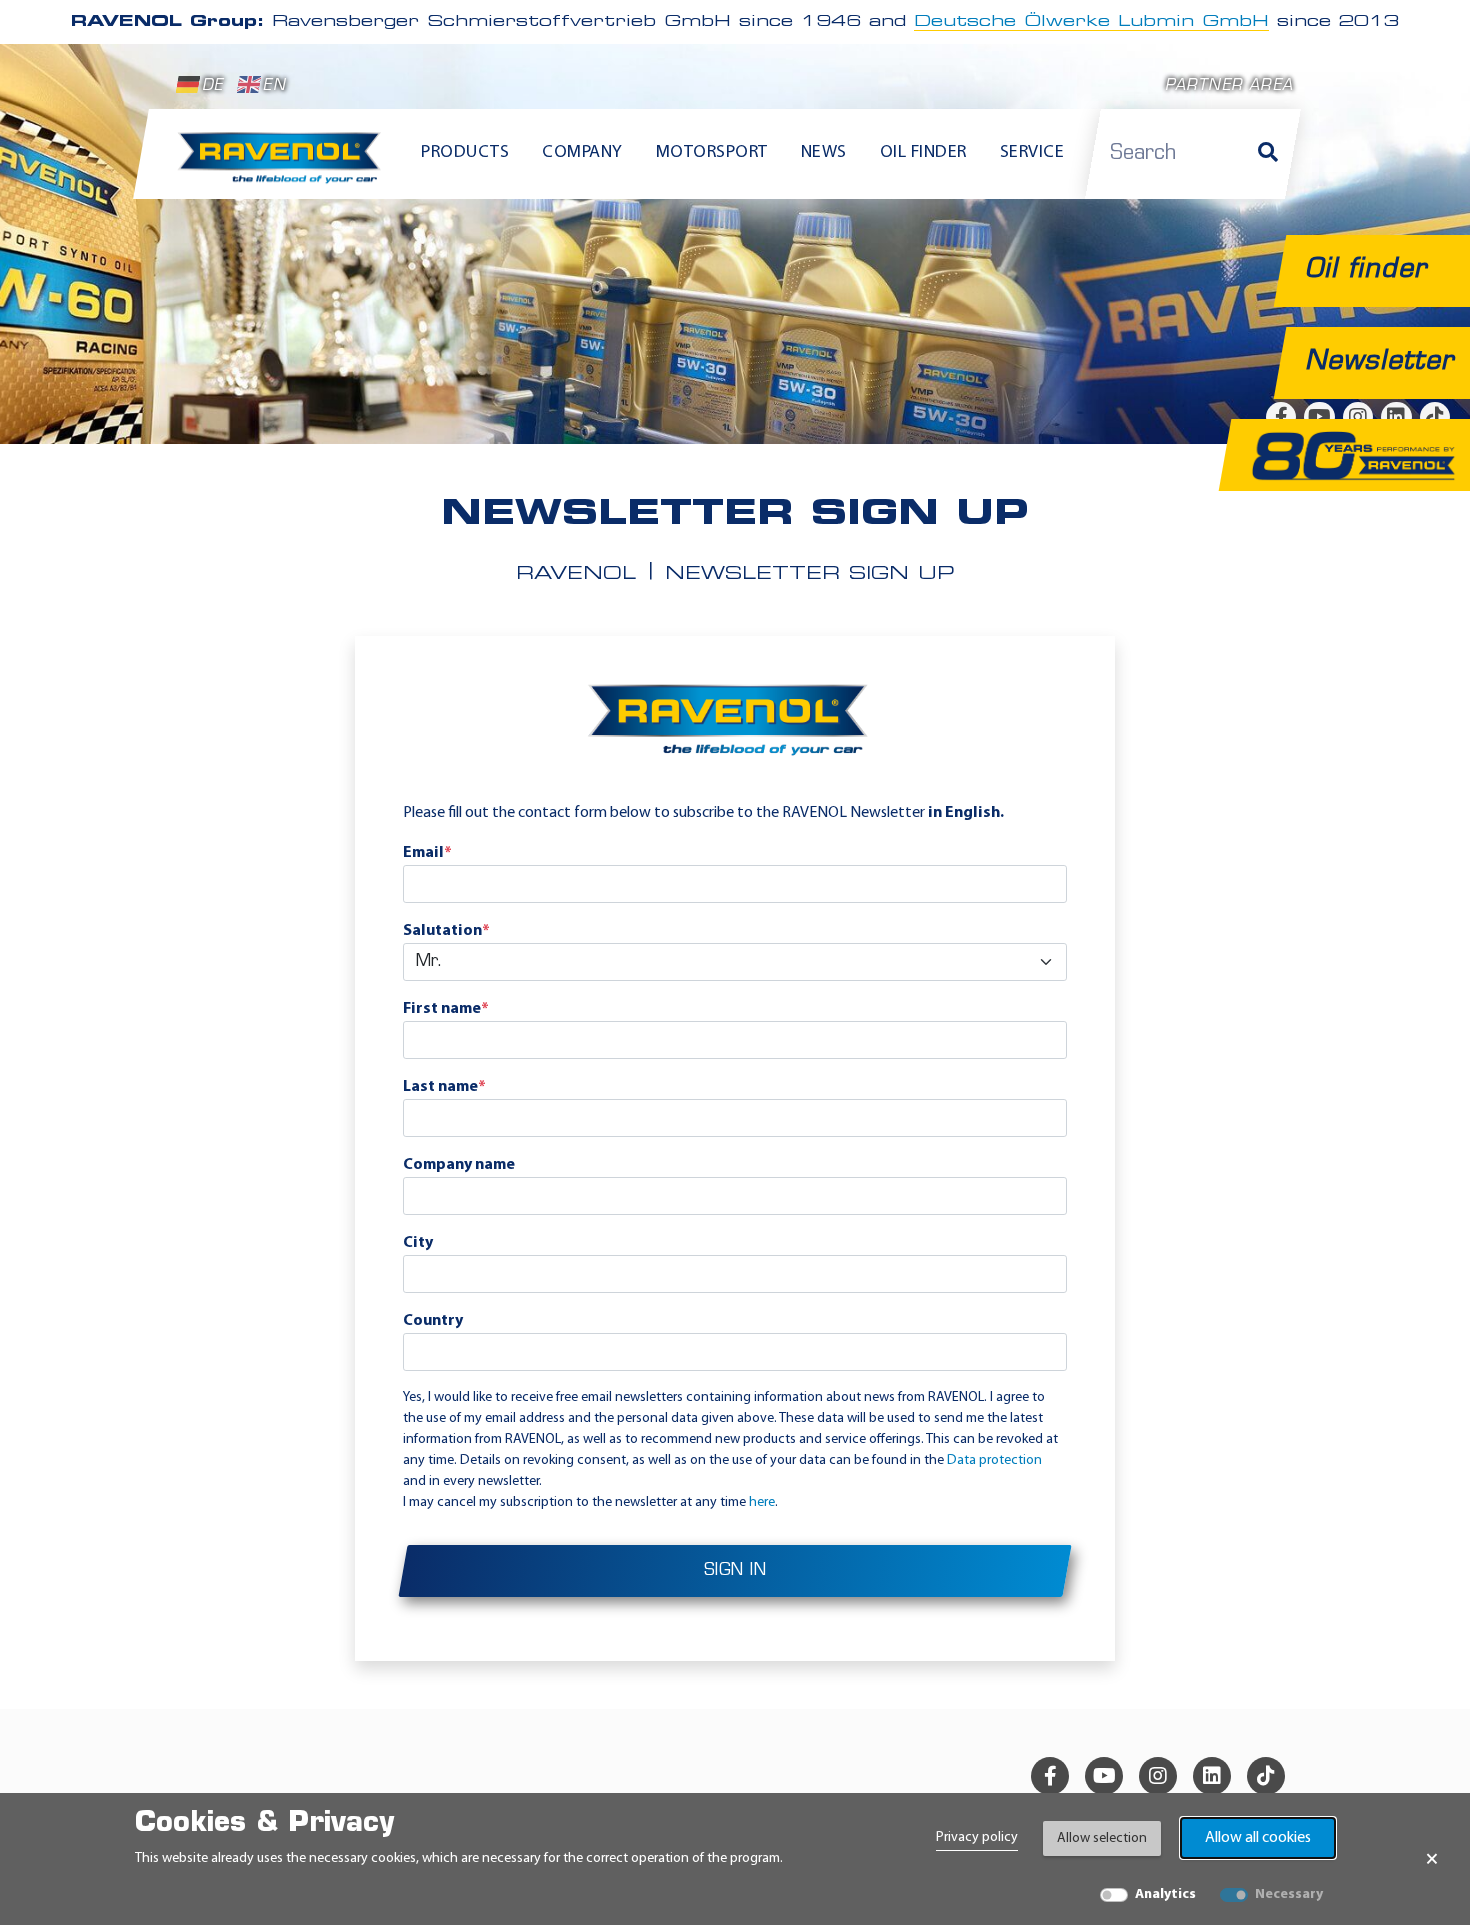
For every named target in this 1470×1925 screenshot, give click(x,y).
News (824, 153)
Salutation (446, 931)
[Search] (1268, 154)
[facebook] (1050, 1776)
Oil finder (923, 153)
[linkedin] (1212, 1776)
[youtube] (1104, 1776)
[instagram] (1158, 1776)
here (762, 1502)
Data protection (994, 1460)
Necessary (1289, 1894)
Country (433, 1321)
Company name (459, 1165)
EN (274, 86)
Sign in (735, 1571)
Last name (444, 1087)
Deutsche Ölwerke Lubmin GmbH (1091, 22)
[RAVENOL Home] (284, 166)
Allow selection (1102, 1838)
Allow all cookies (1258, 1838)
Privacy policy (977, 1837)
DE (212, 86)
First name (446, 1009)
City (418, 1243)
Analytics (1165, 1894)
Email (427, 853)
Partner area (1229, 86)
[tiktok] (1266, 1776)
